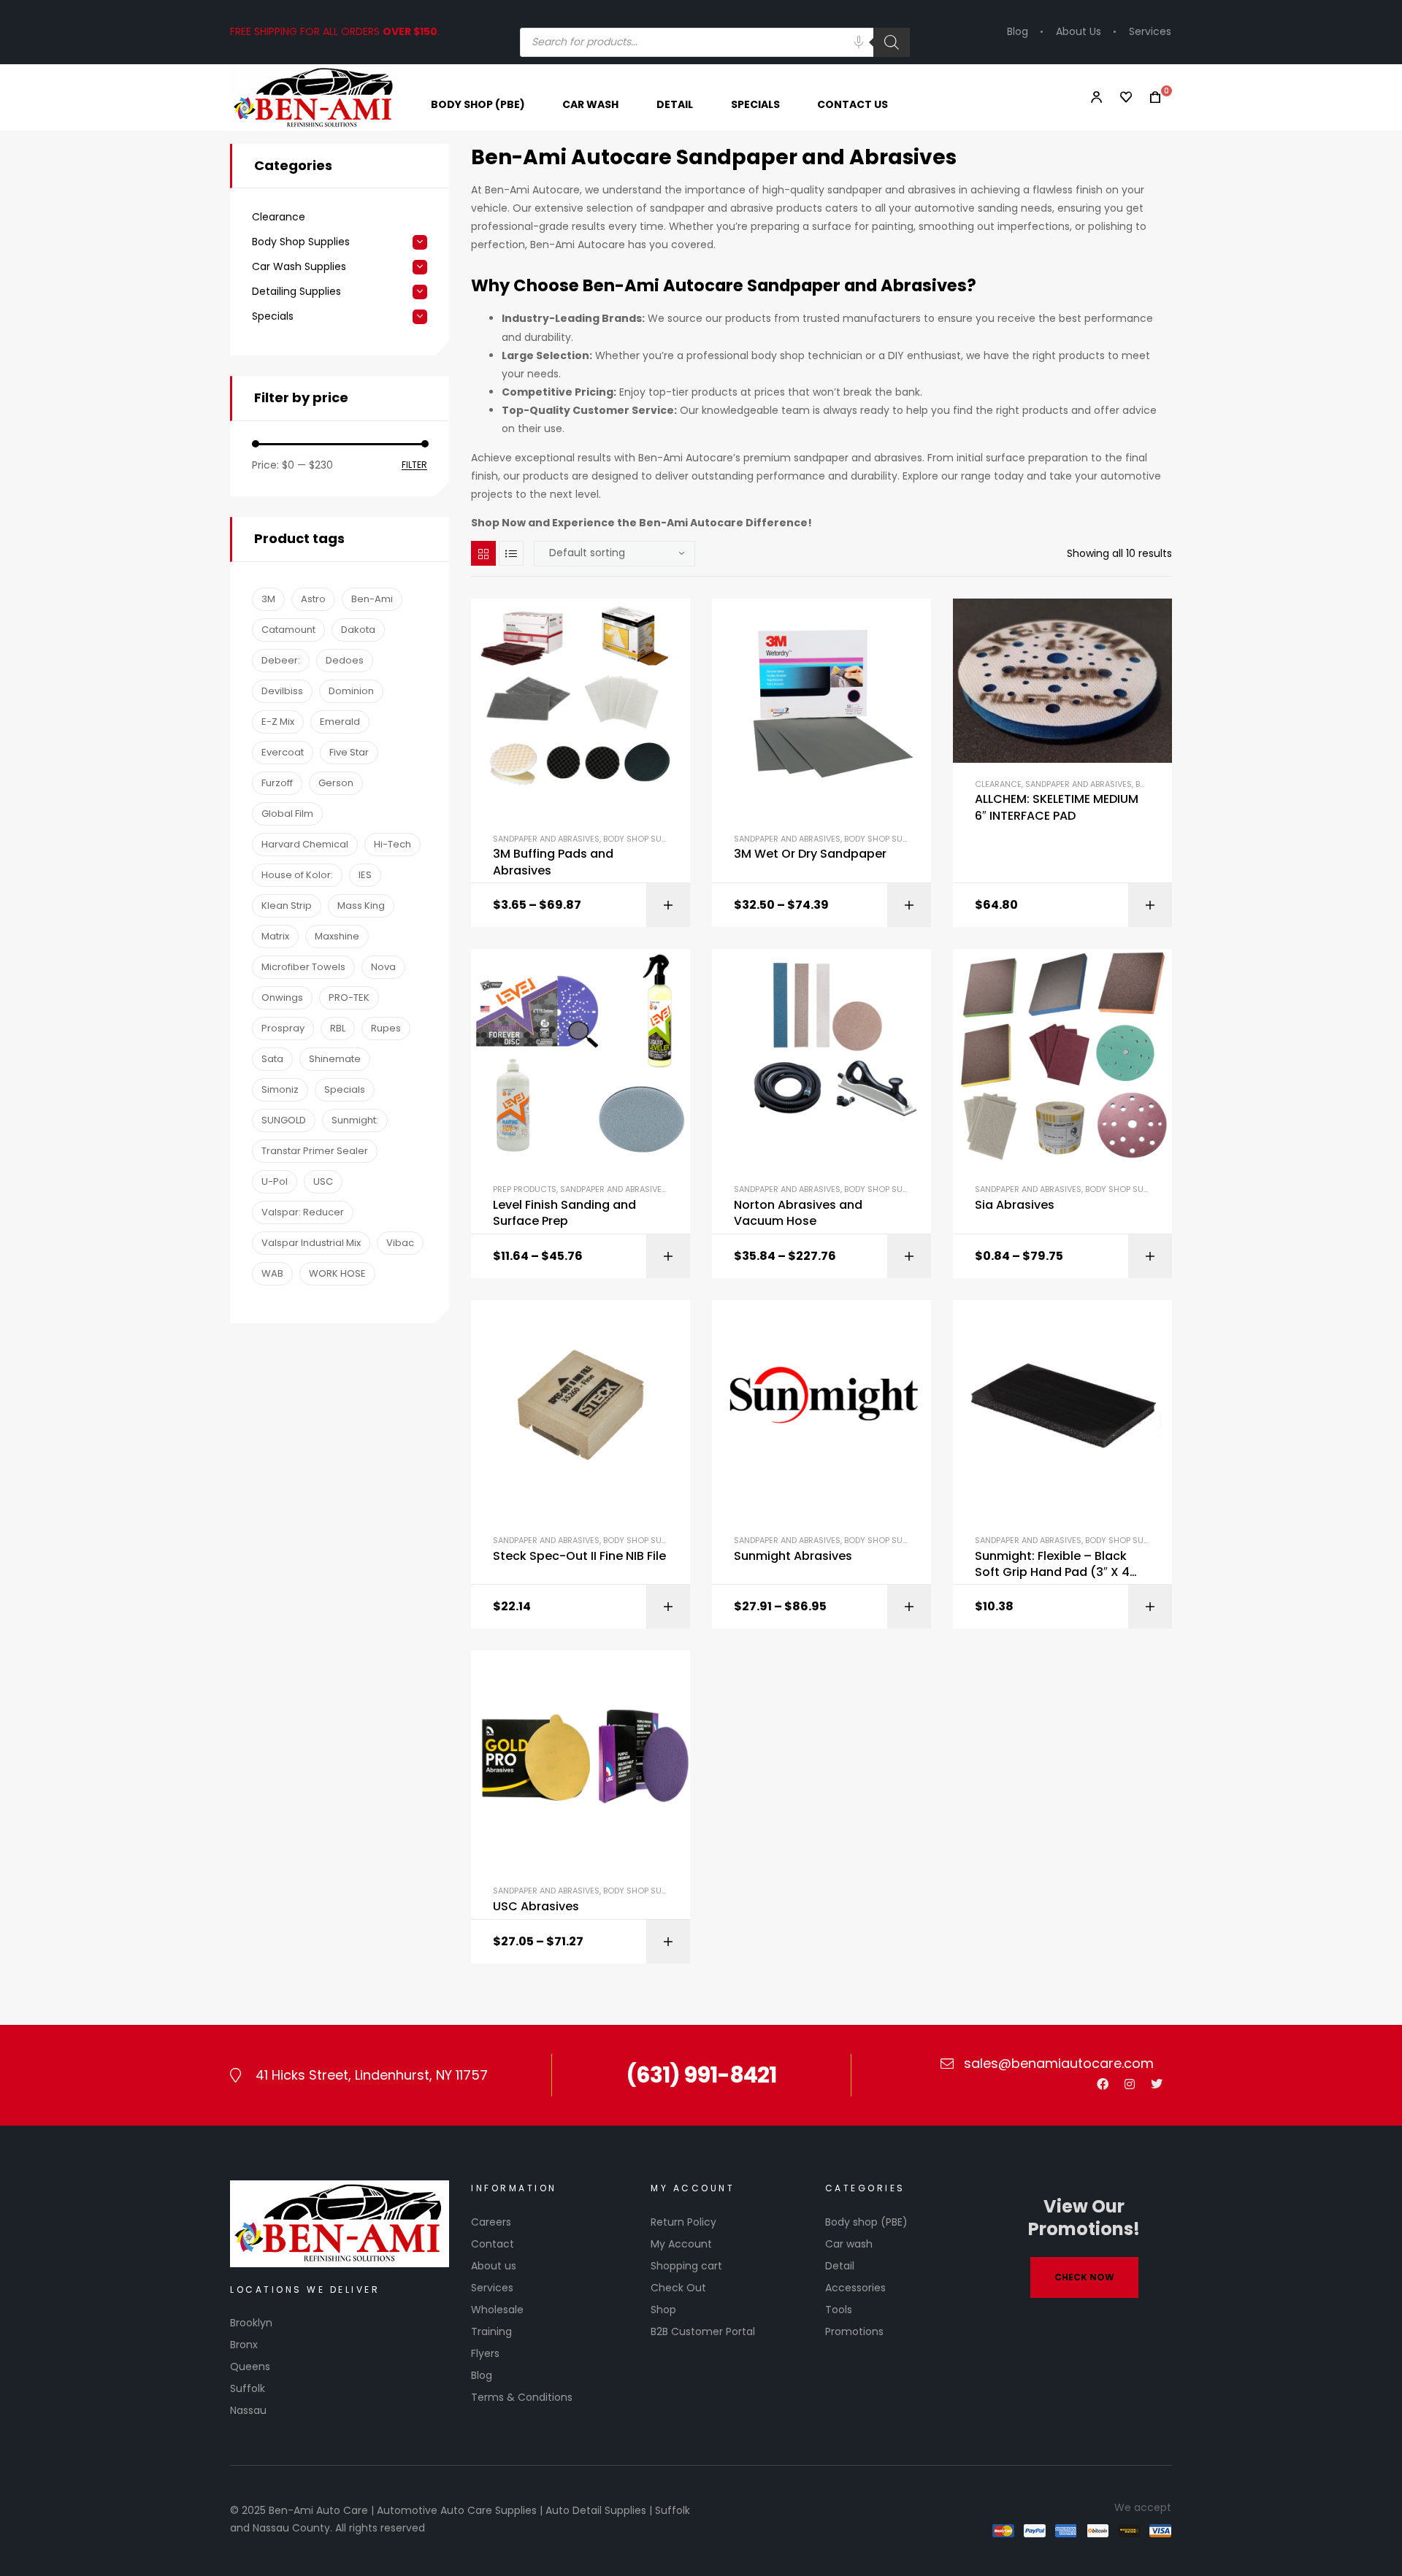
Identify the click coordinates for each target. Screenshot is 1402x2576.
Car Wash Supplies (299, 267)
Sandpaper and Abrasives (546, 839)
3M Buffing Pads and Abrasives (553, 862)
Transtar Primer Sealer (315, 1151)
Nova (383, 967)
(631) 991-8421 (701, 2075)
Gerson (336, 783)
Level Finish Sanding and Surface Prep (564, 1213)
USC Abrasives (536, 1907)
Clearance (998, 784)
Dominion (351, 691)
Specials (273, 316)
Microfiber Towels (303, 967)
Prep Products (525, 1189)
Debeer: (281, 660)
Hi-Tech (392, 844)
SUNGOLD (284, 1120)
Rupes (386, 1028)
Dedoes (345, 660)
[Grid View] (483, 553)
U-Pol (275, 1181)
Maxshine (337, 936)
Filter (414, 465)
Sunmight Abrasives (793, 1556)
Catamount (288, 630)
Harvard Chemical (305, 844)
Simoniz (280, 1089)
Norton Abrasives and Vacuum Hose (798, 1213)
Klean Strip (287, 906)
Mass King (361, 906)
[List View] (511, 553)
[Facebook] (1103, 2084)
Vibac (400, 1243)
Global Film (287, 814)
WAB (272, 1273)
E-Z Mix (278, 722)
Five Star (349, 752)
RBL (338, 1028)
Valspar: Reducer (303, 1212)
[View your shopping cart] (1151, 97)
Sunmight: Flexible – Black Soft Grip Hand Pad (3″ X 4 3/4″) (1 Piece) (1052, 1565)
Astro (313, 599)
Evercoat (283, 752)
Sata (272, 1059)
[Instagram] (1130, 2084)
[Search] (892, 42)
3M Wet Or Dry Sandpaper (810, 854)
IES (365, 875)
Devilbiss (282, 691)
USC (323, 1181)
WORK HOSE (337, 1273)
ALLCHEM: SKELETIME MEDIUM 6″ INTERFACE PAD (1057, 807)
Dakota (358, 630)
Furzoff (277, 783)
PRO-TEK (349, 997)
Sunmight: (355, 1120)
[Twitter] (1157, 2084)
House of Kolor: (297, 875)
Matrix (275, 936)
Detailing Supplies (296, 292)
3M (268, 599)
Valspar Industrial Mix (311, 1243)
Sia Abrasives (1015, 1205)
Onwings (282, 997)
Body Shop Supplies (644, 839)
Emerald (340, 722)
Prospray (283, 1028)
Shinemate (335, 1059)
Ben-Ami (372, 599)
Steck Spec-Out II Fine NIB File (579, 1556)
